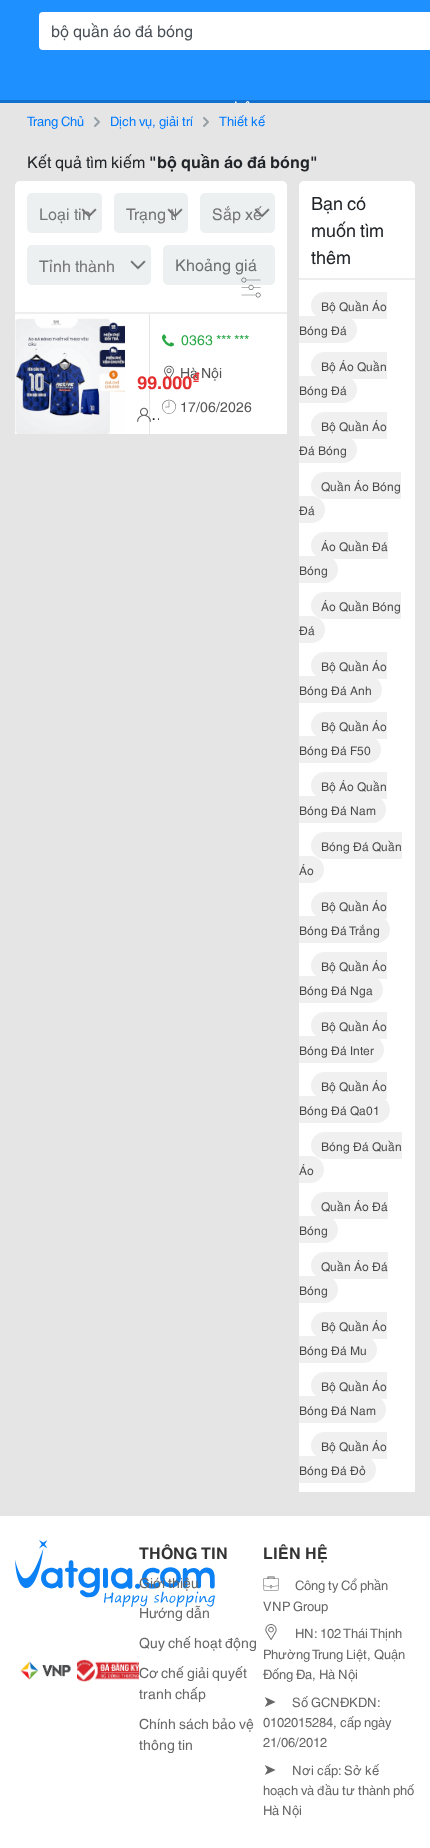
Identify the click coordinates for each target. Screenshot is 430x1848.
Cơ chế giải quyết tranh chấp (193, 1682)
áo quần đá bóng (343, 557)
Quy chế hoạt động (198, 1642)
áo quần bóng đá (350, 617)
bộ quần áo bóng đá (343, 317)
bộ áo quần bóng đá (343, 377)
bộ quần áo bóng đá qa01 (343, 1097)
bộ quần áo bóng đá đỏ (343, 1457)
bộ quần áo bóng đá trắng (343, 917)
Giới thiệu (169, 1582)
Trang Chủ (55, 120)
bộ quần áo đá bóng (343, 437)
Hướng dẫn (174, 1612)
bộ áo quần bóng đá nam (343, 797)
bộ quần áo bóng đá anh (343, 677)
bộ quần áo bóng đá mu (343, 1337)
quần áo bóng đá (350, 497)
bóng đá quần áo (350, 857)
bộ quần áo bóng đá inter (343, 1037)
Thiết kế (242, 120)
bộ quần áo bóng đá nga (343, 977)
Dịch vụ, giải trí (151, 120)
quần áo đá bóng (343, 1217)
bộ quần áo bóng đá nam (343, 1397)
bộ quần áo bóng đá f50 (343, 737)
